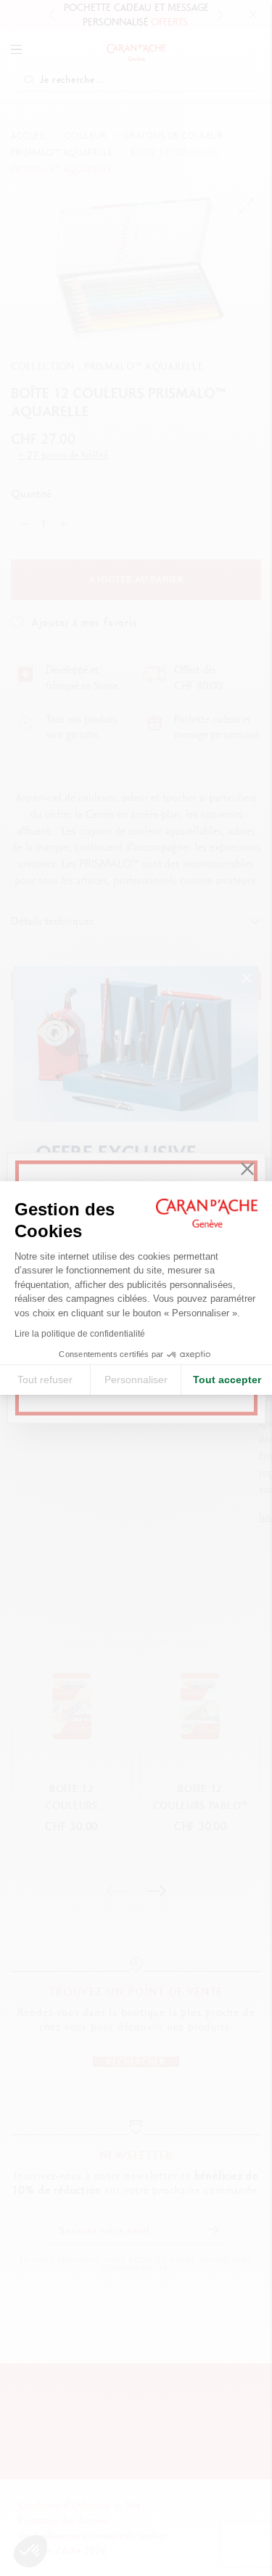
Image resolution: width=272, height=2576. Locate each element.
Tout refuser (45, 1380)
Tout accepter (227, 1380)
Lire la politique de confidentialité (80, 1334)
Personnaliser (136, 1380)
